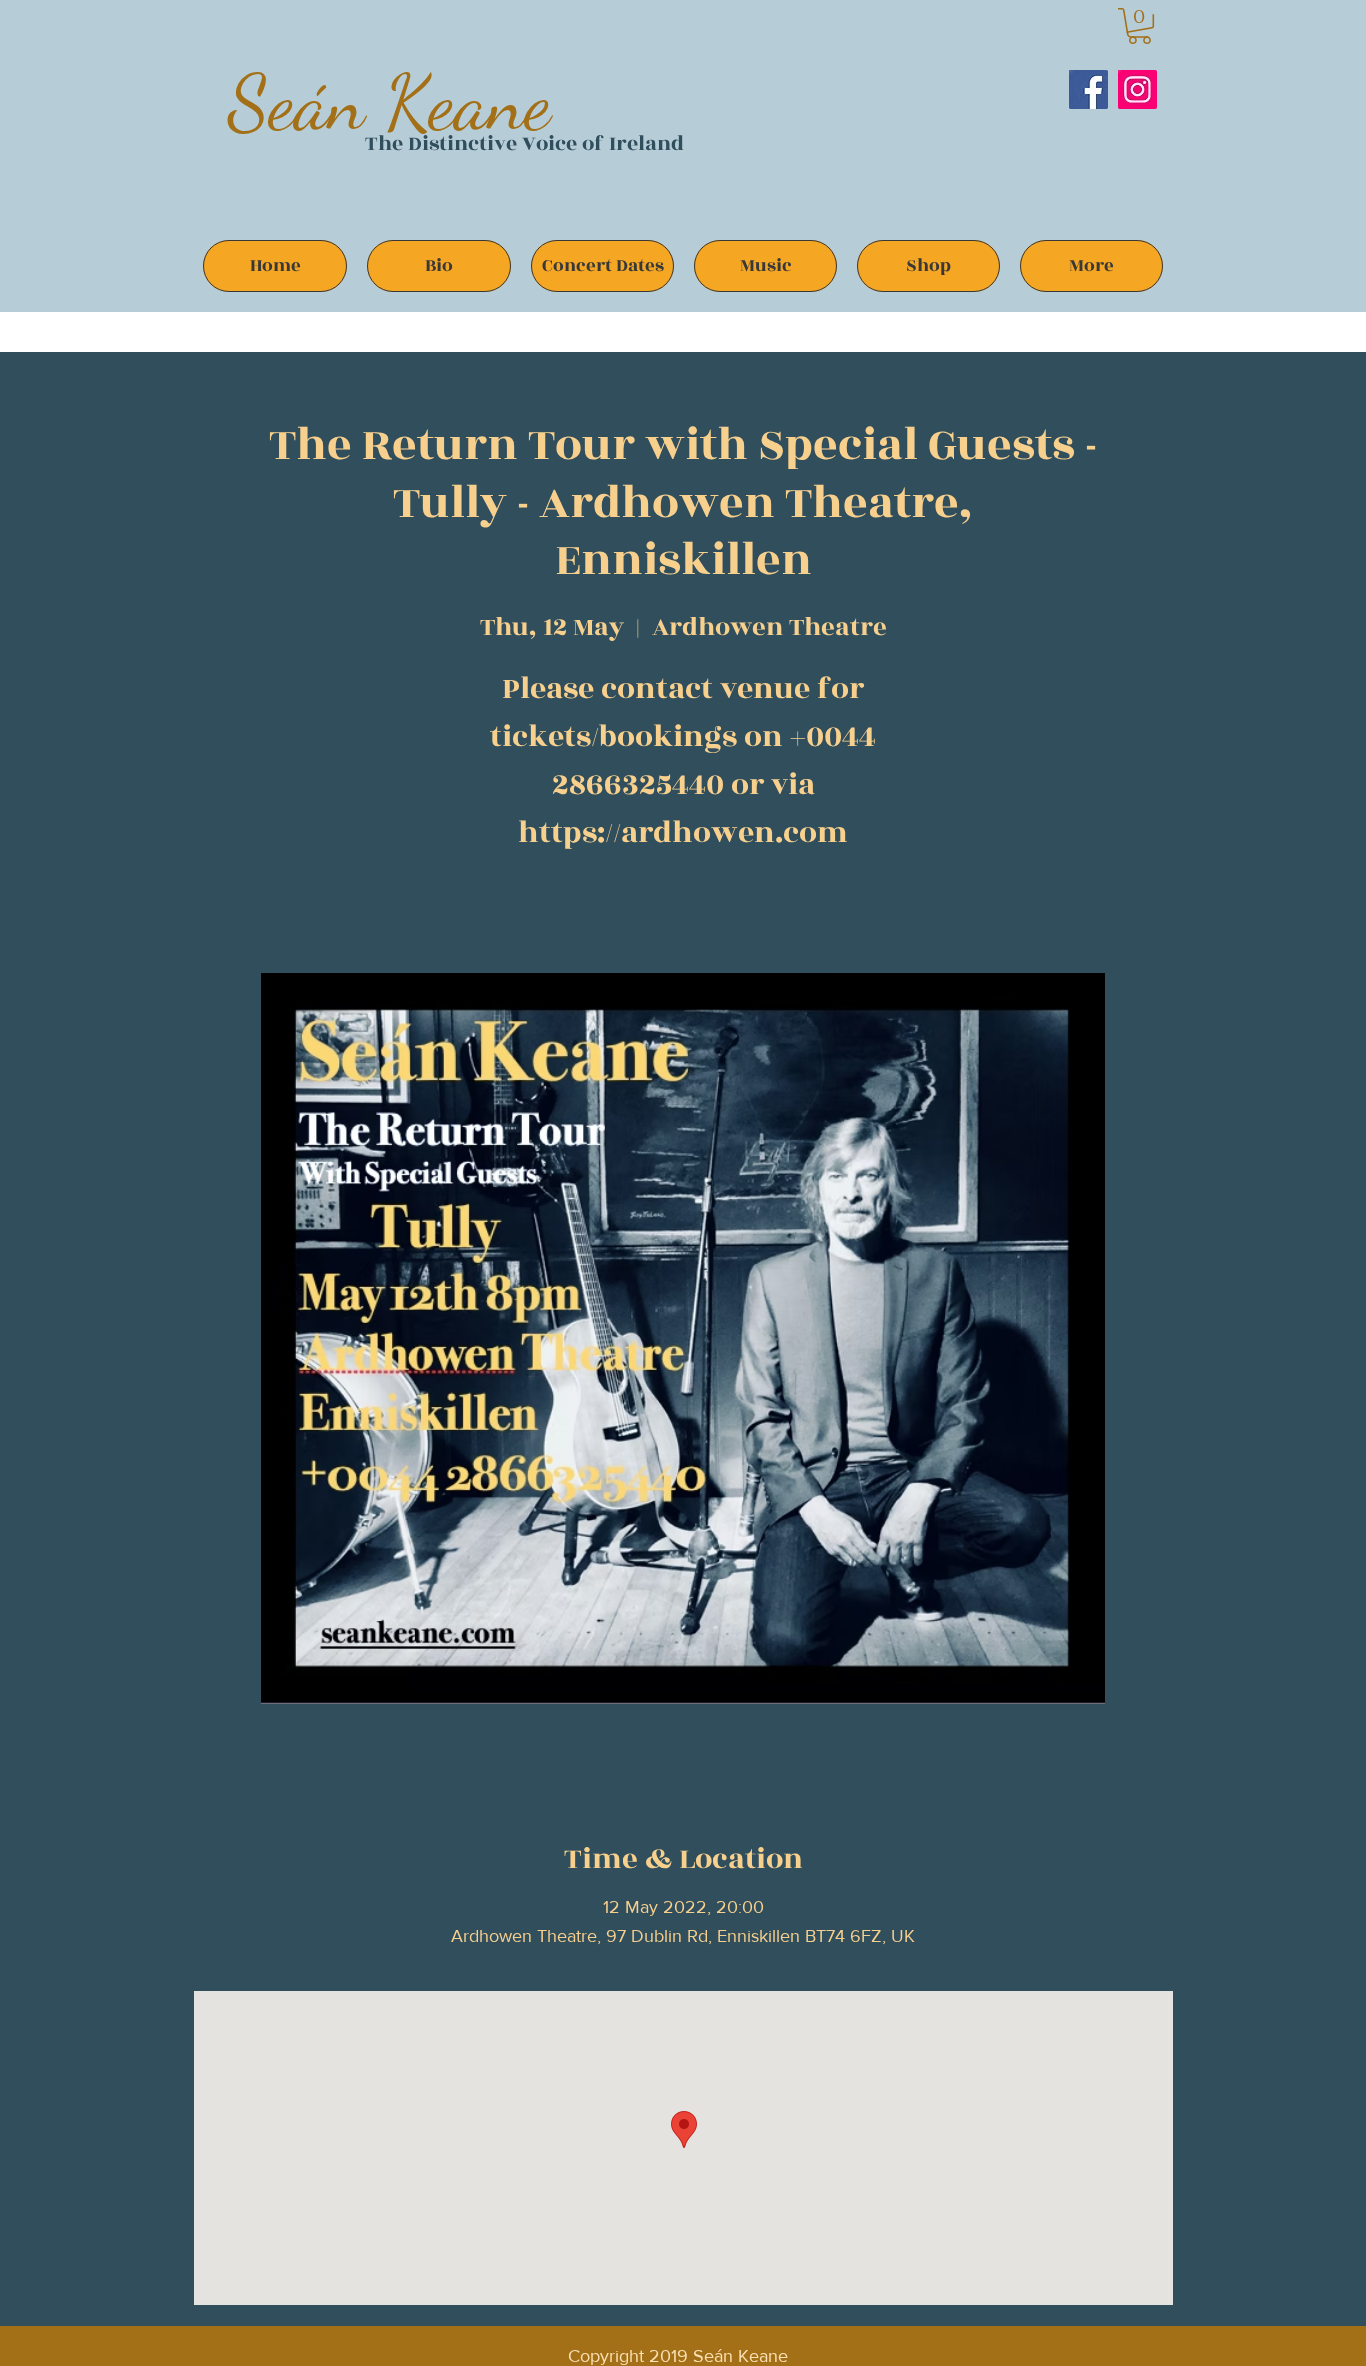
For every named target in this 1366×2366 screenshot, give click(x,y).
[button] (1139, 26)
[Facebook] (1088, 89)
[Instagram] (1137, 89)
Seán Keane (389, 102)
